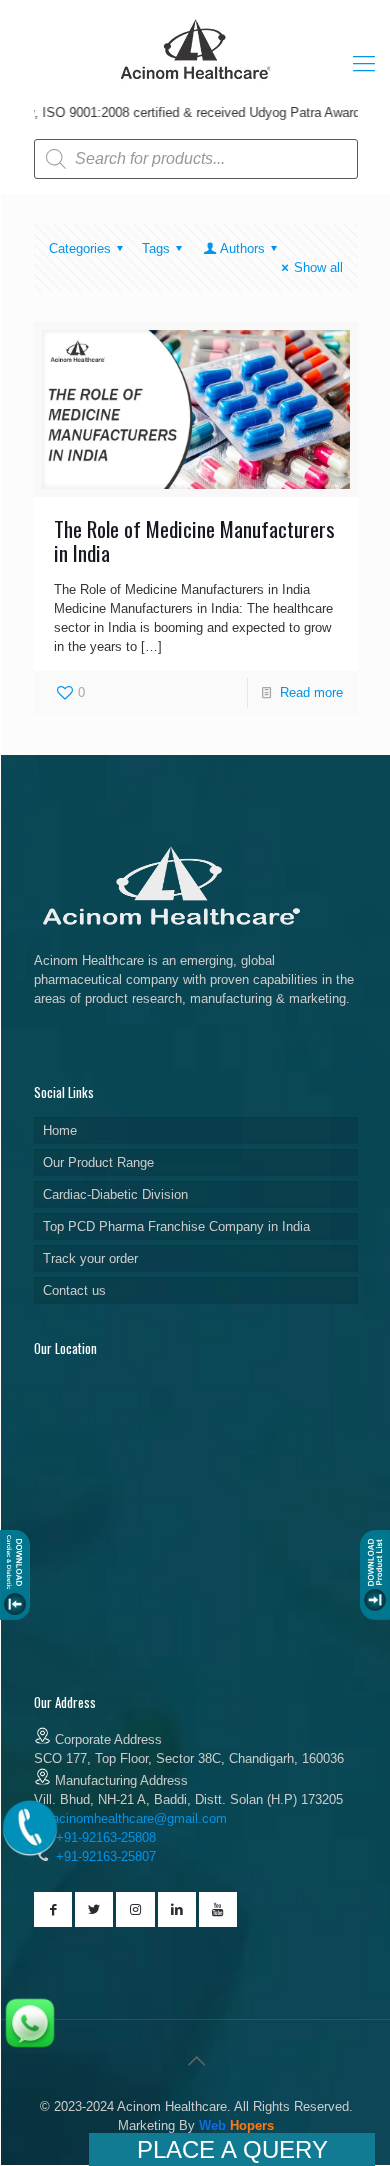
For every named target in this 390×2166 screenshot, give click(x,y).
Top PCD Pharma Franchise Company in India (176, 1226)
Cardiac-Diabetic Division (115, 1194)
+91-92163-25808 (104, 1837)
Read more (311, 692)
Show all (318, 267)
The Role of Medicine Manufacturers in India (194, 540)
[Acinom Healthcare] (196, 81)
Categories (80, 248)
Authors (242, 248)
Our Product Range (98, 1162)
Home (60, 1130)
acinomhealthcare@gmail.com (139, 1818)
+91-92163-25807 (106, 1856)
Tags (156, 248)
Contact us (74, 1290)
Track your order (90, 1258)
